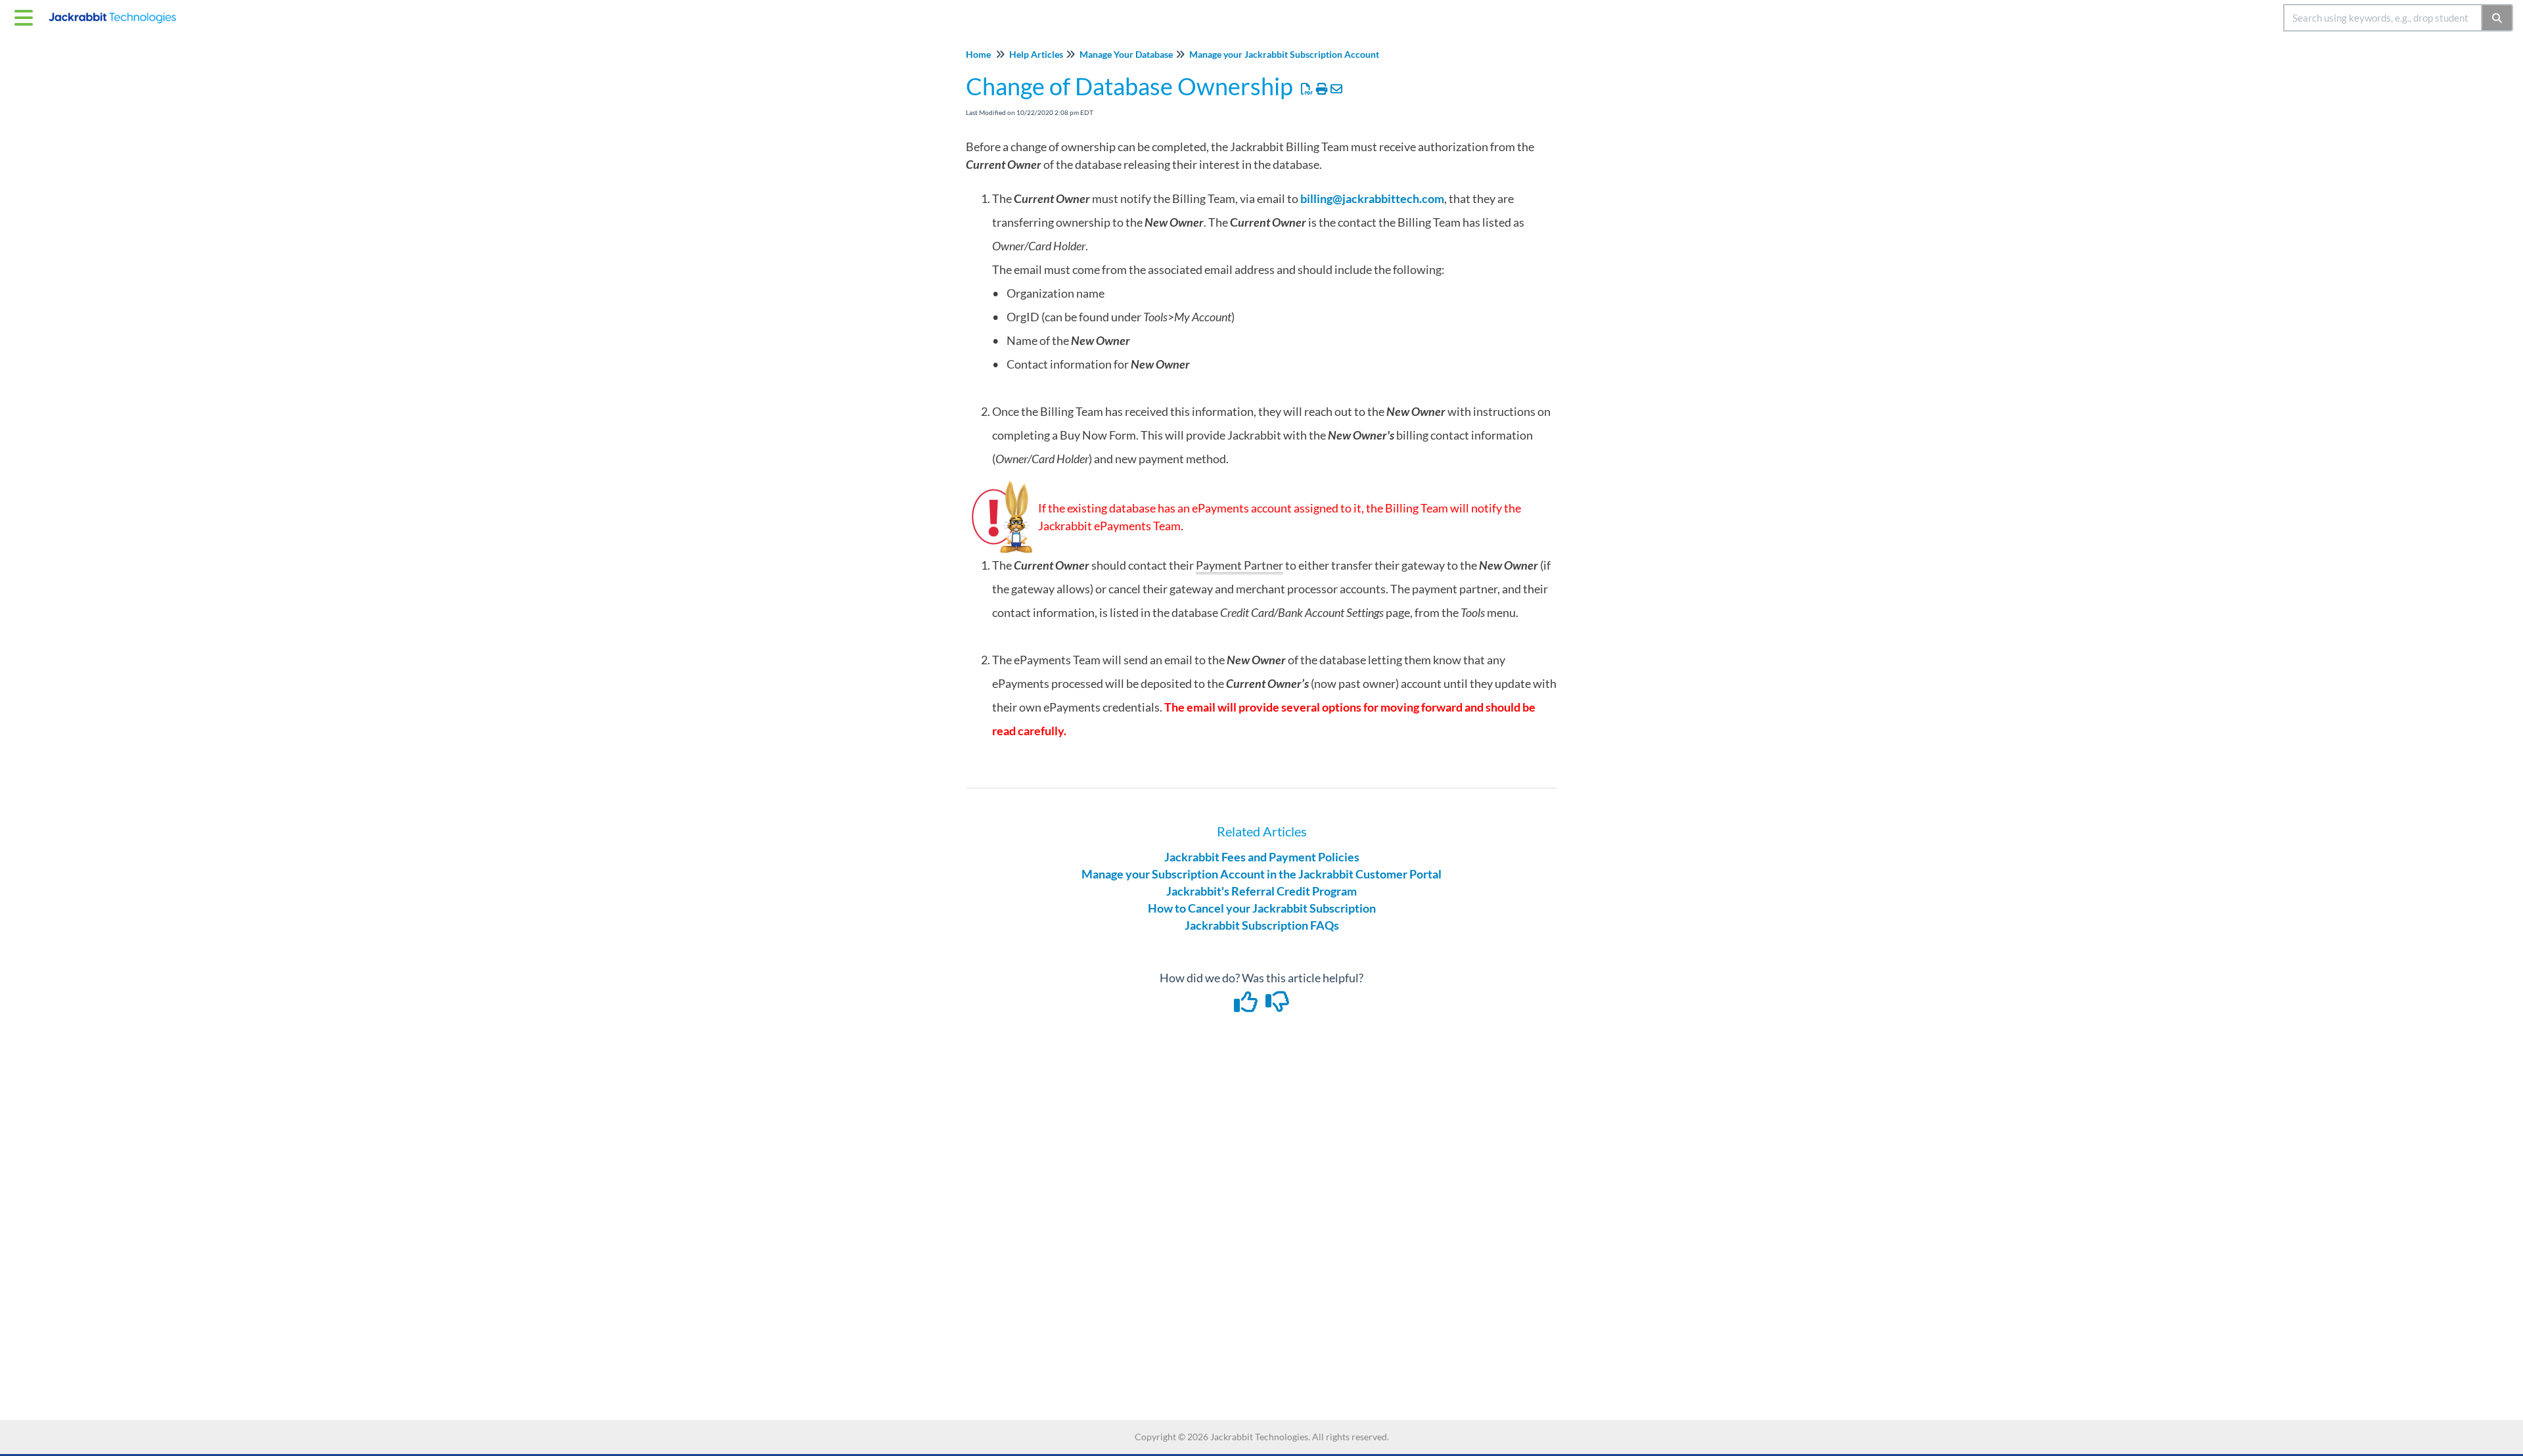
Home (978, 54)
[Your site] (117, 11)
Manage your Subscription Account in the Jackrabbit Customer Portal (1261, 874)
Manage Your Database (1126, 54)
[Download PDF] (1307, 89)
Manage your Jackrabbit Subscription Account (1284, 54)
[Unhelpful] (1278, 1006)
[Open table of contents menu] (26, 16)
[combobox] (2383, 18)
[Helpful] (1247, 1006)
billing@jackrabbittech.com (1372, 198)
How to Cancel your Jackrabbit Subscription (1262, 908)
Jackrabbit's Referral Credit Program (1261, 891)
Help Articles (1036, 54)
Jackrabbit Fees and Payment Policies (1262, 857)
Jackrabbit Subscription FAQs (1262, 925)
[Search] (2498, 18)
